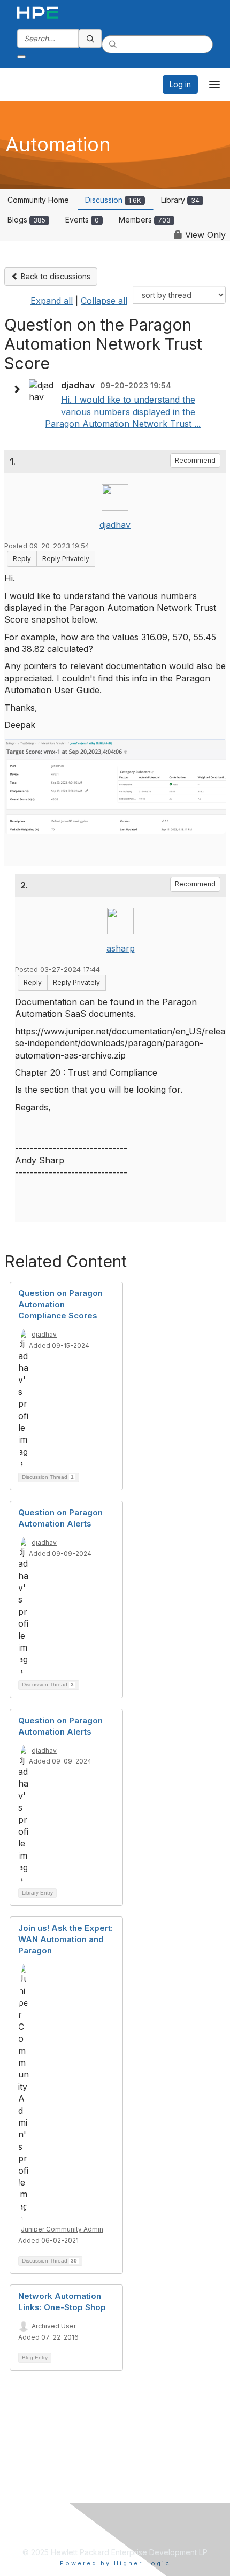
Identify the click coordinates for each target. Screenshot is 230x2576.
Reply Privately (66, 559)
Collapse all (104, 301)
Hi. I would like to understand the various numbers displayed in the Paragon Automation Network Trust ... (123, 412)
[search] (90, 39)
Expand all (52, 301)
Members (145, 220)
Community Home (38, 200)
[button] (19, 389)
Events (82, 220)
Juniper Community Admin (62, 2229)
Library (180, 200)
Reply (22, 559)
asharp (121, 948)
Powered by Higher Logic (115, 2563)
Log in (180, 84)
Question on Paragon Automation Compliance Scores (60, 1304)
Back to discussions (55, 276)
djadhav (115, 525)
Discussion (113, 200)
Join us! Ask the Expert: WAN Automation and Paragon (66, 1939)
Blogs (26, 220)
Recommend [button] (195, 460)
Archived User (54, 2326)
